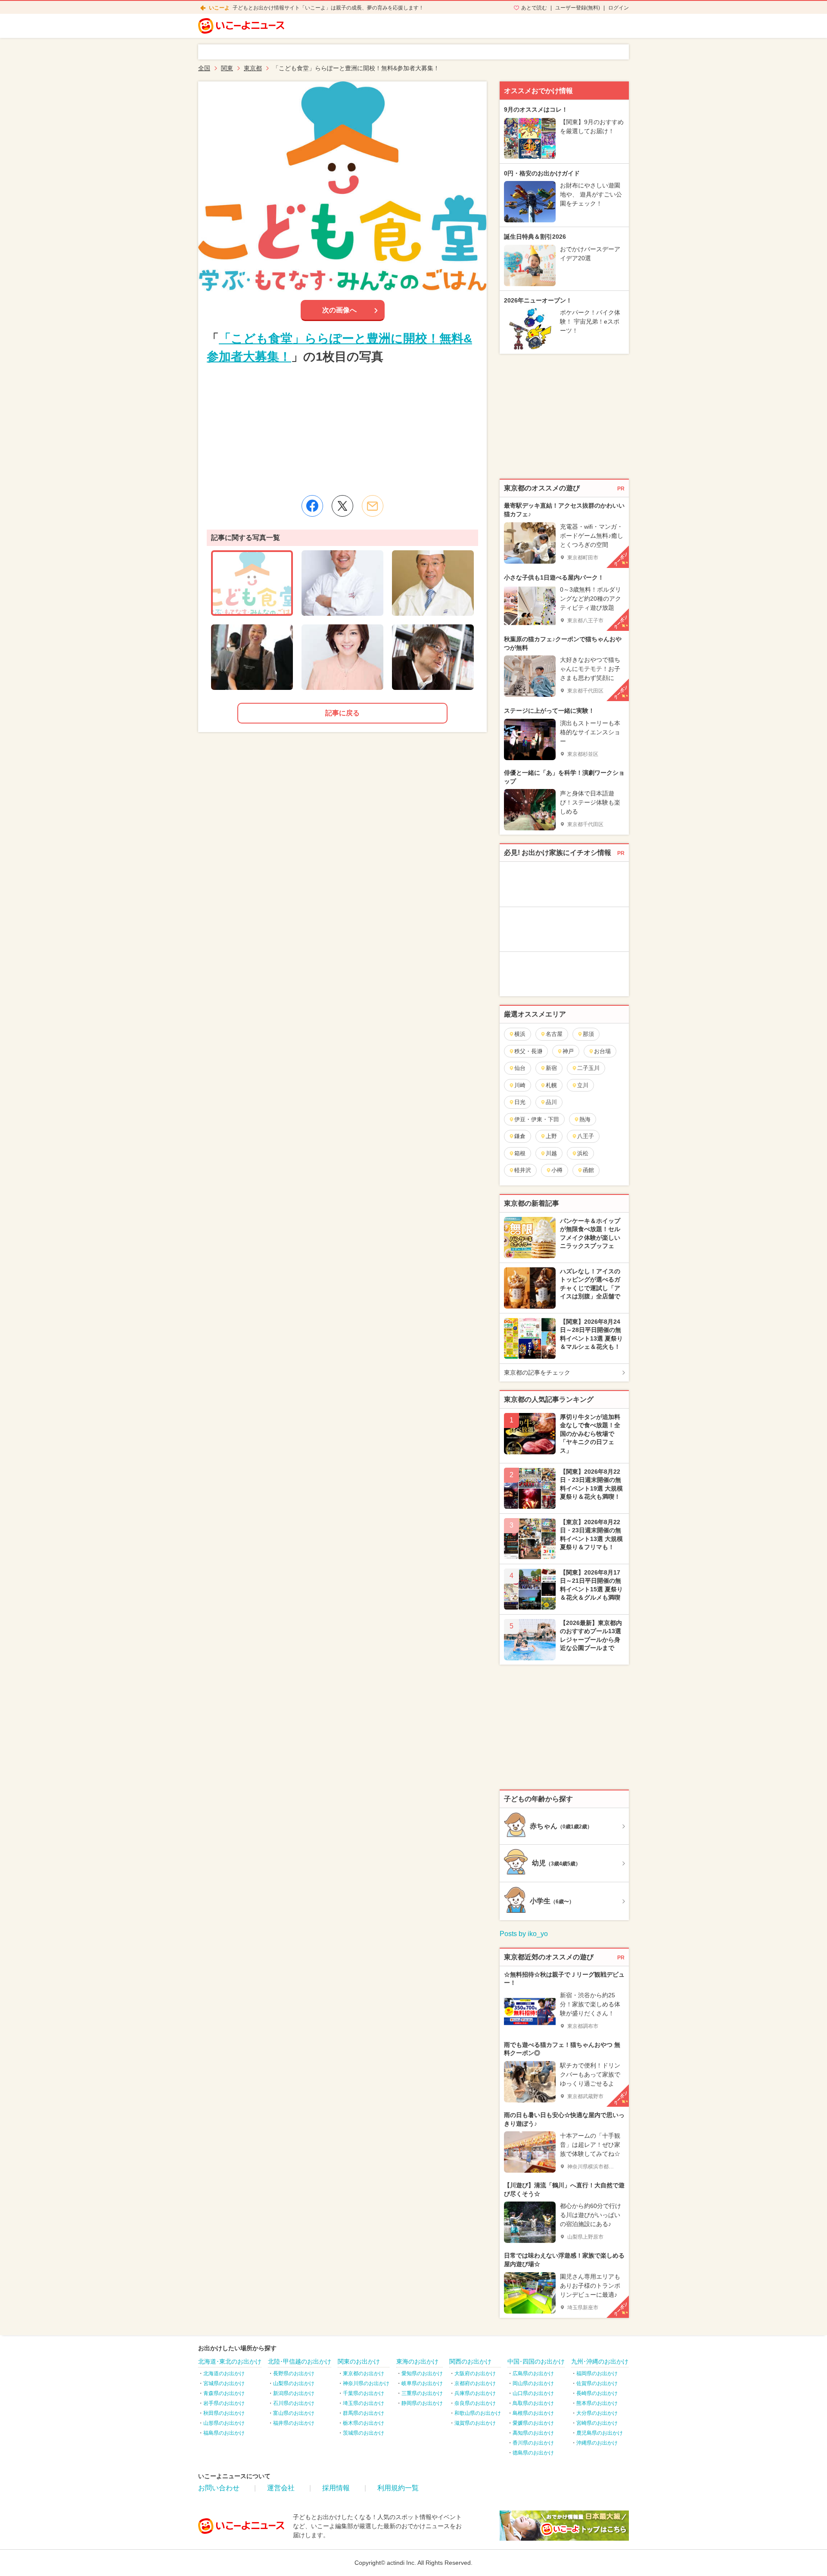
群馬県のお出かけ (364, 2413)
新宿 (551, 1068)
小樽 (557, 1170)
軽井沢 (523, 1170)
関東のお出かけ (359, 2361)
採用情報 (336, 2488)
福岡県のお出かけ (597, 2373)
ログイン (619, 8)
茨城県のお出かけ (364, 2433)
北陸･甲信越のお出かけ (300, 2361)
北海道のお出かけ (224, 2373)
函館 (588, 1170)
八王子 (586, 1136)
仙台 (520, 1068)
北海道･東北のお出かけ (230, 2361)
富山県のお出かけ (294, 2413)
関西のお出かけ (470, 2361)
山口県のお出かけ (533, 2393)
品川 (551, 1102)
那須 (588, 1034)
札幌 (551, 1085)
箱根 (520, 1153)
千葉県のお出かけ (364, 2393)
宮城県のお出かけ (224, 2383)
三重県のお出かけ (422, 2393)
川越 (551, 1153)
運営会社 (281, 2488)
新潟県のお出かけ (294, 2393)
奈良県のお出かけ (475, 2403)
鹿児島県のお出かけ (600, 2433)
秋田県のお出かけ (224, 2413)
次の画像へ (339, 310)
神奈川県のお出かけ (366, 2383)
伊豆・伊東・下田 (537, 1119)
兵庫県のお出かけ (475, 2393)
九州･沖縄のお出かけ (600, 2361)
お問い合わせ (219, 2488)
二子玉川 (588, 1068)
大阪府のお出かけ (475, 2373)
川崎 (520, 1085)
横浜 (520, 1034)
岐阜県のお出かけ (422, 2383)
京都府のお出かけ (475, 2383)
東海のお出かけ (417, 2361)
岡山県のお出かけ (533, 2383)
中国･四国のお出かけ (536, 2361)
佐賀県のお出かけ (597, 2383)
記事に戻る (342, 713)
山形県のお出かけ (224, 2423)
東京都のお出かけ (364, 2373)
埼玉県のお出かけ (364, 2403)
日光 (520, 1102)
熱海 (585, 1119)
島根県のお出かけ (533, 2413)
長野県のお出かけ (294, 2373)
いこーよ (219, 8)
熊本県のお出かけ (597, 2403)
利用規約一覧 (398, 2488)
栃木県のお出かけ (364, 2423)
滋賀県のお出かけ (475, 2423)
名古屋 (554, 1034)
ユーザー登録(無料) (578, 8)
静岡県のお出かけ (422, 2403)
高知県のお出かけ (533, 2433)
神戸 (568, 1051)
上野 (551, 1136)
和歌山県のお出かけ (478, 2413)
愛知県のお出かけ (422, 2373)
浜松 (583, 1153)
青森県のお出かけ (224, 2393)
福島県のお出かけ (224, 2433)
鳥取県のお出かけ (533, 2403)
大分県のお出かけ (597, 2413)
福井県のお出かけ (294, 2423)
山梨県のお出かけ (294, 2383)
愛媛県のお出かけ (533, 2423)
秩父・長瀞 (528, 1051)
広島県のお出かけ (533, 2373)
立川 (583, 1085)
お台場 (602, 1051)
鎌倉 (520, 1136)
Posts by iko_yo (524, 1934)
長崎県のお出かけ (597, 2393)
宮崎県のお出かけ (597, 2423)
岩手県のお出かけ (224, 2403)
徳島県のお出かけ (533, 2453)
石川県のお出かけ (294, 2403)
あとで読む (534, 8)
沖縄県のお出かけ (597, 2443)
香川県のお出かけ (533, 2443)
